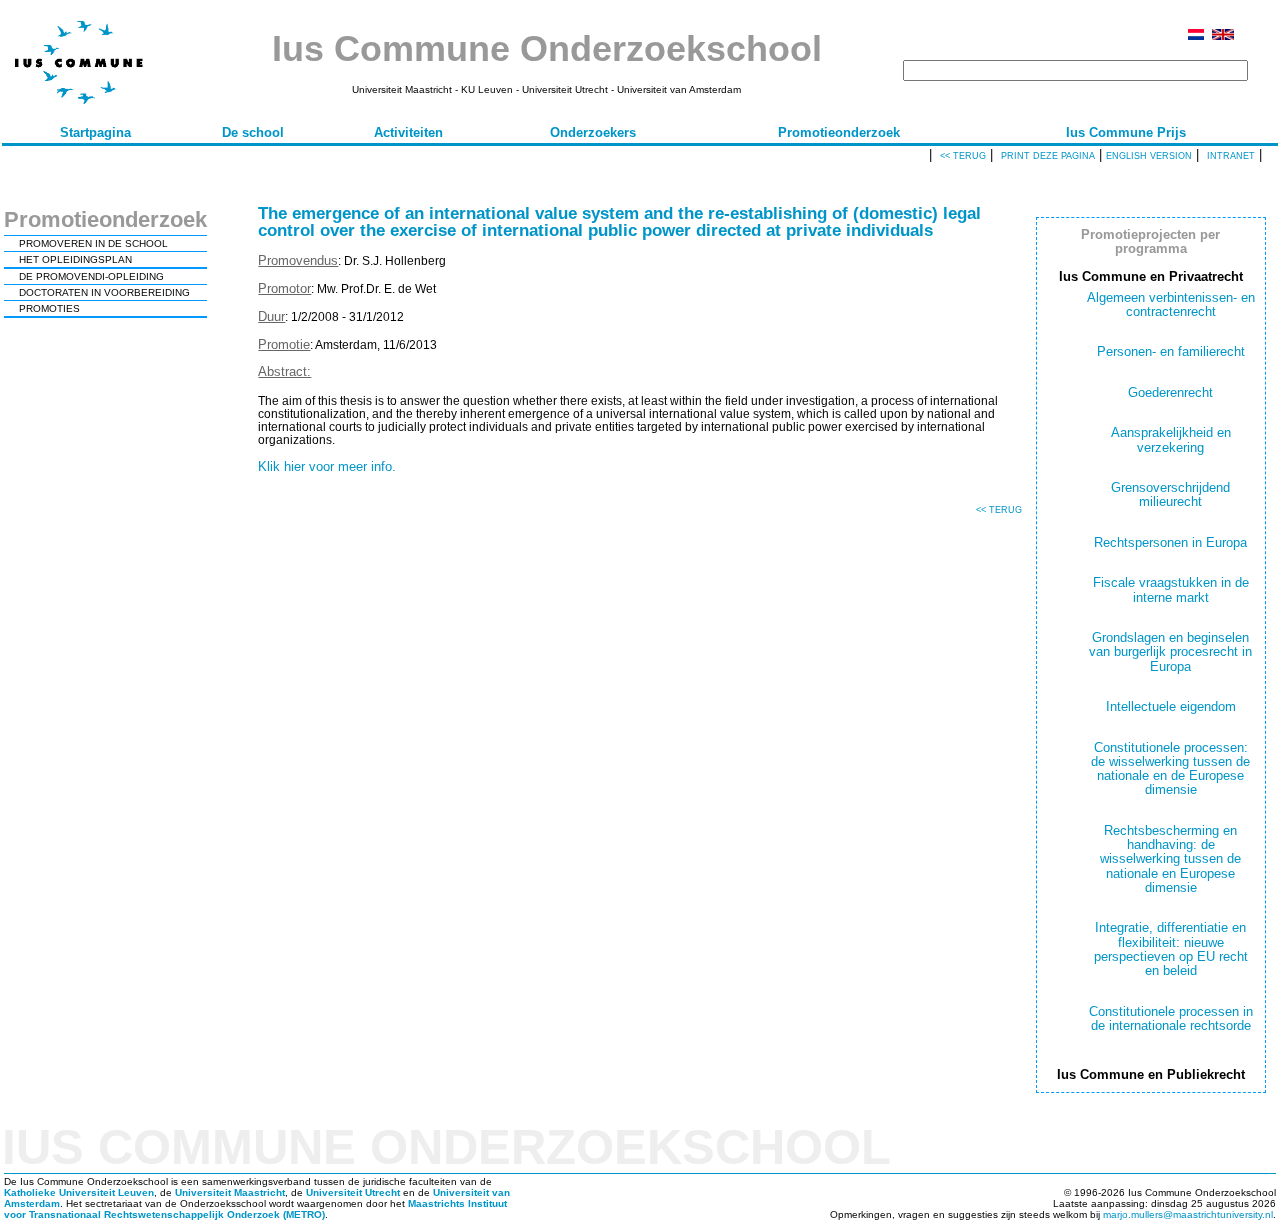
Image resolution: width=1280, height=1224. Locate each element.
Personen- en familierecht (1171, 351)
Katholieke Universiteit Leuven (79, 1192)
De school (253, 132)
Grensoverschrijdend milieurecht (1170, 494)
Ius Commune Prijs (1126, 132)
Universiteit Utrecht (353, 1192)
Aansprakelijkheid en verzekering (1171, 439)
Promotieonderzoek (839, 132)
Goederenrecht (1170, 392)
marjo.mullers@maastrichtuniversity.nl (1188, 1214)
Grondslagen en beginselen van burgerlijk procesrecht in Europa (1170, 652)
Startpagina (95, 132)
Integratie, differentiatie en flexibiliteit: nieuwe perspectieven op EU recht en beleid (1171, 949)
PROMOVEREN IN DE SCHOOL (93, 243)
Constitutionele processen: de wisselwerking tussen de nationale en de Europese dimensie (1170, 769)
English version (1149, 156)
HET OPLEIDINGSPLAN (75, 259)
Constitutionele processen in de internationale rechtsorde (1171, 1018)
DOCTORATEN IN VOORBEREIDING (104, 292)
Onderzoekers (593, 132)
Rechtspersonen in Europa (1170, 542)
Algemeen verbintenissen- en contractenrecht (1171, 304)
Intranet (1231, 156)
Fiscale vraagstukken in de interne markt (1171, 589)
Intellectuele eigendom (1171, 706)
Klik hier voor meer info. (327, 466)
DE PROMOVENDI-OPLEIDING (91, 276)
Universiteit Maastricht (230, 1192)
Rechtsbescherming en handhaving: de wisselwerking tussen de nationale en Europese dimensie (1170, 859)
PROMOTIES (49, 308)
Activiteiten (408, 132)
